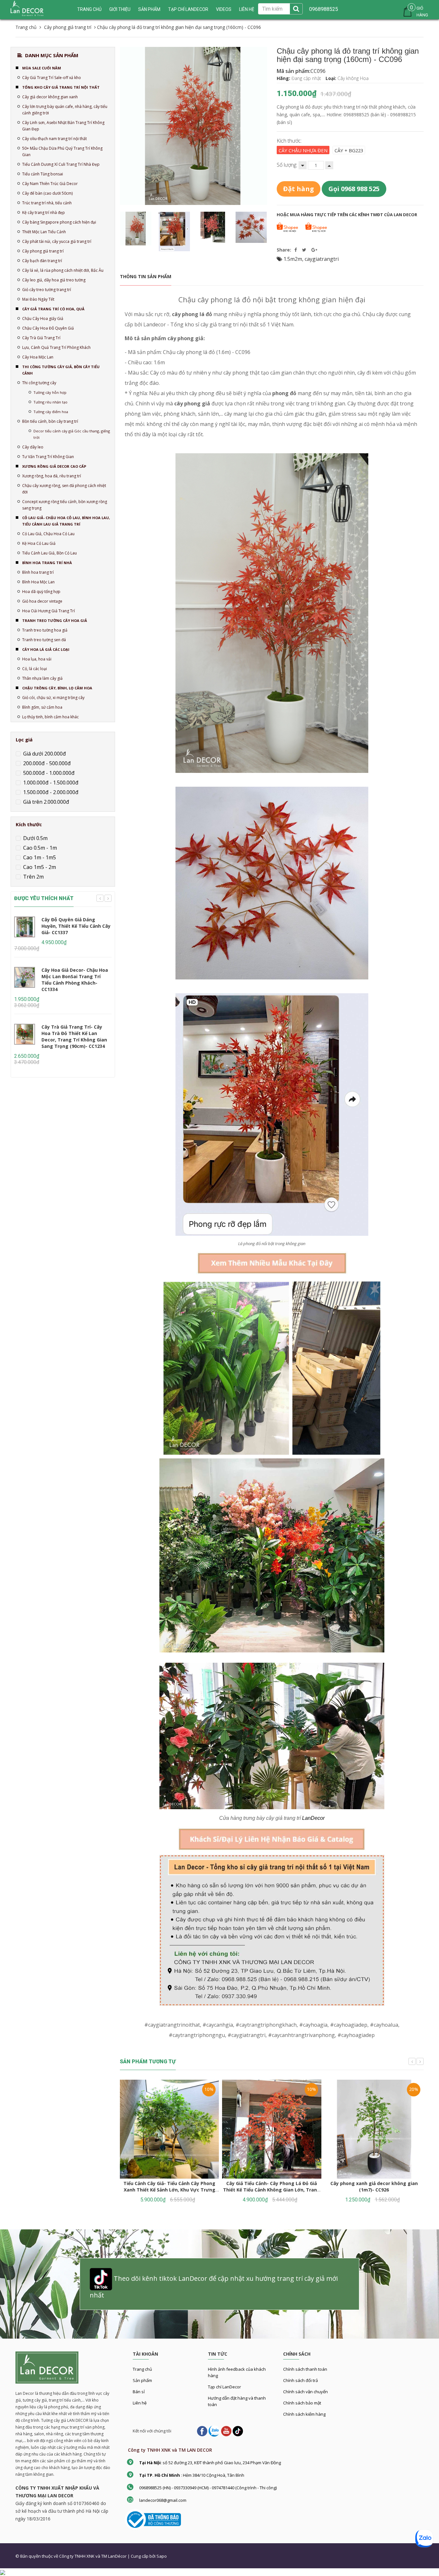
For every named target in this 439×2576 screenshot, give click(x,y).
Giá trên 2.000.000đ (45, 802)
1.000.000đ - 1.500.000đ (50, 783)
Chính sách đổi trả (300, 2380)
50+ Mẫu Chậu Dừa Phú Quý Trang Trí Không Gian (62, 151)
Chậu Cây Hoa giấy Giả (43, 319)
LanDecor (313, 1818)
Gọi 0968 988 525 (354, 189)
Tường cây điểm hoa (51, 412)
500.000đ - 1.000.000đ (48, 773)
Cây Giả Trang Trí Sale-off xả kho (52, 78)
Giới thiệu (120, 9)
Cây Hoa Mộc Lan (38, 357)
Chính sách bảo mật (302, 2403)
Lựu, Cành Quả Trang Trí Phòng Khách (56, 347)
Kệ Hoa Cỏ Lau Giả (39, 543)
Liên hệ (140, 2403)
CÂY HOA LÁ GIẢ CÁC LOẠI (46, 649)
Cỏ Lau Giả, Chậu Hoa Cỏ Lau (48, 534)
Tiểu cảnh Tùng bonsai (43, 174)
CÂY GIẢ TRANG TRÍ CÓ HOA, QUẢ (53, 309)
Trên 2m (33, 877)
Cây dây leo (33, 447)
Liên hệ (247, 9)
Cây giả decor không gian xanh (50, 97)
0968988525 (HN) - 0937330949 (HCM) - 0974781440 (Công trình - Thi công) (208, 2488)
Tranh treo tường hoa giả (45, 630)
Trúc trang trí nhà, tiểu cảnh (47, 203)
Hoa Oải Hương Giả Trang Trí (49, 611)
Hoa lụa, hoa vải (37, 659)
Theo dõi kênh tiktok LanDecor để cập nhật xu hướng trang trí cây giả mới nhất (214, 2287)
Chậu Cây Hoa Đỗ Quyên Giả (48, 328)
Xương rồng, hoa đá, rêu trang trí (52, 476)
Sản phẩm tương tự (148, 2062)
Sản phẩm (149, 9)
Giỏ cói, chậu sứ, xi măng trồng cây (53, 698)
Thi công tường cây (39, 383)
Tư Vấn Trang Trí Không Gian (48, 457)
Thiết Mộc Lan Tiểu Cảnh (44, 232)
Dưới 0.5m (35, 838)
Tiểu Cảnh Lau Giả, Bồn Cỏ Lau (49, 553)
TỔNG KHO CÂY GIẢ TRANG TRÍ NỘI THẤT (61, 87)
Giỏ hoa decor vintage (42, 601)
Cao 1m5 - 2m (39, 867)
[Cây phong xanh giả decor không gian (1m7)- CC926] (374, 2129)
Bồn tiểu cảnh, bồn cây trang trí (50, 421)
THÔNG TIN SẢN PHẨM (146, 276)
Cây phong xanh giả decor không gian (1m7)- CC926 (374, 2187)
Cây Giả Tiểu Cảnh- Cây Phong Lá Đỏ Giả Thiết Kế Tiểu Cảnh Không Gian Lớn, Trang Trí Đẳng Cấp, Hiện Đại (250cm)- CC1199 (272, 2190)
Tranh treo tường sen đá (44, 640)
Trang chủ (89, 9)
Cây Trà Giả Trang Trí (41, 338)
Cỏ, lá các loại (35, 669)
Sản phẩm (142, 2380)
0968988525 (324, 9)
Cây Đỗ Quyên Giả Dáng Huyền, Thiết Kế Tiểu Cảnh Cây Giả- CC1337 (76, 926)
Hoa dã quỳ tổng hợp (41, 592)
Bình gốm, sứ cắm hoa (42, 707)
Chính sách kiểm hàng (304, 2414)
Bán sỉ (139, 2392)
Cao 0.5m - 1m (39, 848)
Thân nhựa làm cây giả (42, 678)
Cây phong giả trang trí (43, 251)
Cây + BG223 (349, 150)
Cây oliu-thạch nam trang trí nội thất (54, 139)
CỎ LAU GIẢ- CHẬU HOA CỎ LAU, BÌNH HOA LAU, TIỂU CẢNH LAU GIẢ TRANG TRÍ (66, 521)
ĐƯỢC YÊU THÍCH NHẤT (44, 898)
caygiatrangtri (322, 259)
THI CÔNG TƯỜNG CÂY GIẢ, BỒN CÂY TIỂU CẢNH (61, 370)
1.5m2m (293, 259)
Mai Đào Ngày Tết (38, 299)
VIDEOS (224, 9)
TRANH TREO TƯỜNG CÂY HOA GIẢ (55, 620)
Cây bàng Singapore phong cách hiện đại (59, 222)
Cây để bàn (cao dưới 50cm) (47, 193)
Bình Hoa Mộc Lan (38, 582)
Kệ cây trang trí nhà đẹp (44, 212)
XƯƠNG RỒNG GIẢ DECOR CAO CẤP (54, 466)
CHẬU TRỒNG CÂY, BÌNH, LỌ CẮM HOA (57, 688)
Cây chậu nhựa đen (303, 150)
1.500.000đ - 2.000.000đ (50, 792)
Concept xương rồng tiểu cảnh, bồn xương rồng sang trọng (65, 505)
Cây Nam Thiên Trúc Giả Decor (50, 184)
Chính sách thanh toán (305, 2369)
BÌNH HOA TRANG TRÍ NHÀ (47, 563)
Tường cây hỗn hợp (50, 392)
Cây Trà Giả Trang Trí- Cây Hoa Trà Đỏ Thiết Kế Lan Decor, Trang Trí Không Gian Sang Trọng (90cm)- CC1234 (74, 1036)
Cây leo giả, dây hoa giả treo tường (54, 280)
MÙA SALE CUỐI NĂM (42, 68)
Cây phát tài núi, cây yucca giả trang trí (57, 241)
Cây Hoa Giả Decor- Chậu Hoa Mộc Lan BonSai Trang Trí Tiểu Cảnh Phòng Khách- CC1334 (75, 980)
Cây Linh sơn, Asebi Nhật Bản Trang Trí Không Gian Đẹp (63, 126)
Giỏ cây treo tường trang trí (47, 290)
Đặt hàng (299, 189)
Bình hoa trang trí (38, 572)
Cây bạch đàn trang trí (42, 261)
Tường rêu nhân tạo (50, 402)
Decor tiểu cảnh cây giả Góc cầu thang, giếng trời (72, 434)
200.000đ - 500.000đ (46, 763)
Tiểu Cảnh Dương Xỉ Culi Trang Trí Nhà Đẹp (61, 164)
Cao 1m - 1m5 (39, 857)
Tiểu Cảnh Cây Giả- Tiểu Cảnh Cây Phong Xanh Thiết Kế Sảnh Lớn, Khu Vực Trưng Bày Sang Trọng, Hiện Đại (169, 2190)
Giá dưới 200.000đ (44, 754)
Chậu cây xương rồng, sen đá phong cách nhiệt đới (64, 489)
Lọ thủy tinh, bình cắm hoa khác (50, 717)
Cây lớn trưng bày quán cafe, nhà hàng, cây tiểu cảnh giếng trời (65, 110)
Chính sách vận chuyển (305, 2392)
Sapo (162, 2556)
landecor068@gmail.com (163, 2500)
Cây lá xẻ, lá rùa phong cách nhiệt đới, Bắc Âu (63, 270)
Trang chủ (142, 2369)
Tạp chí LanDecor (188, 9)
